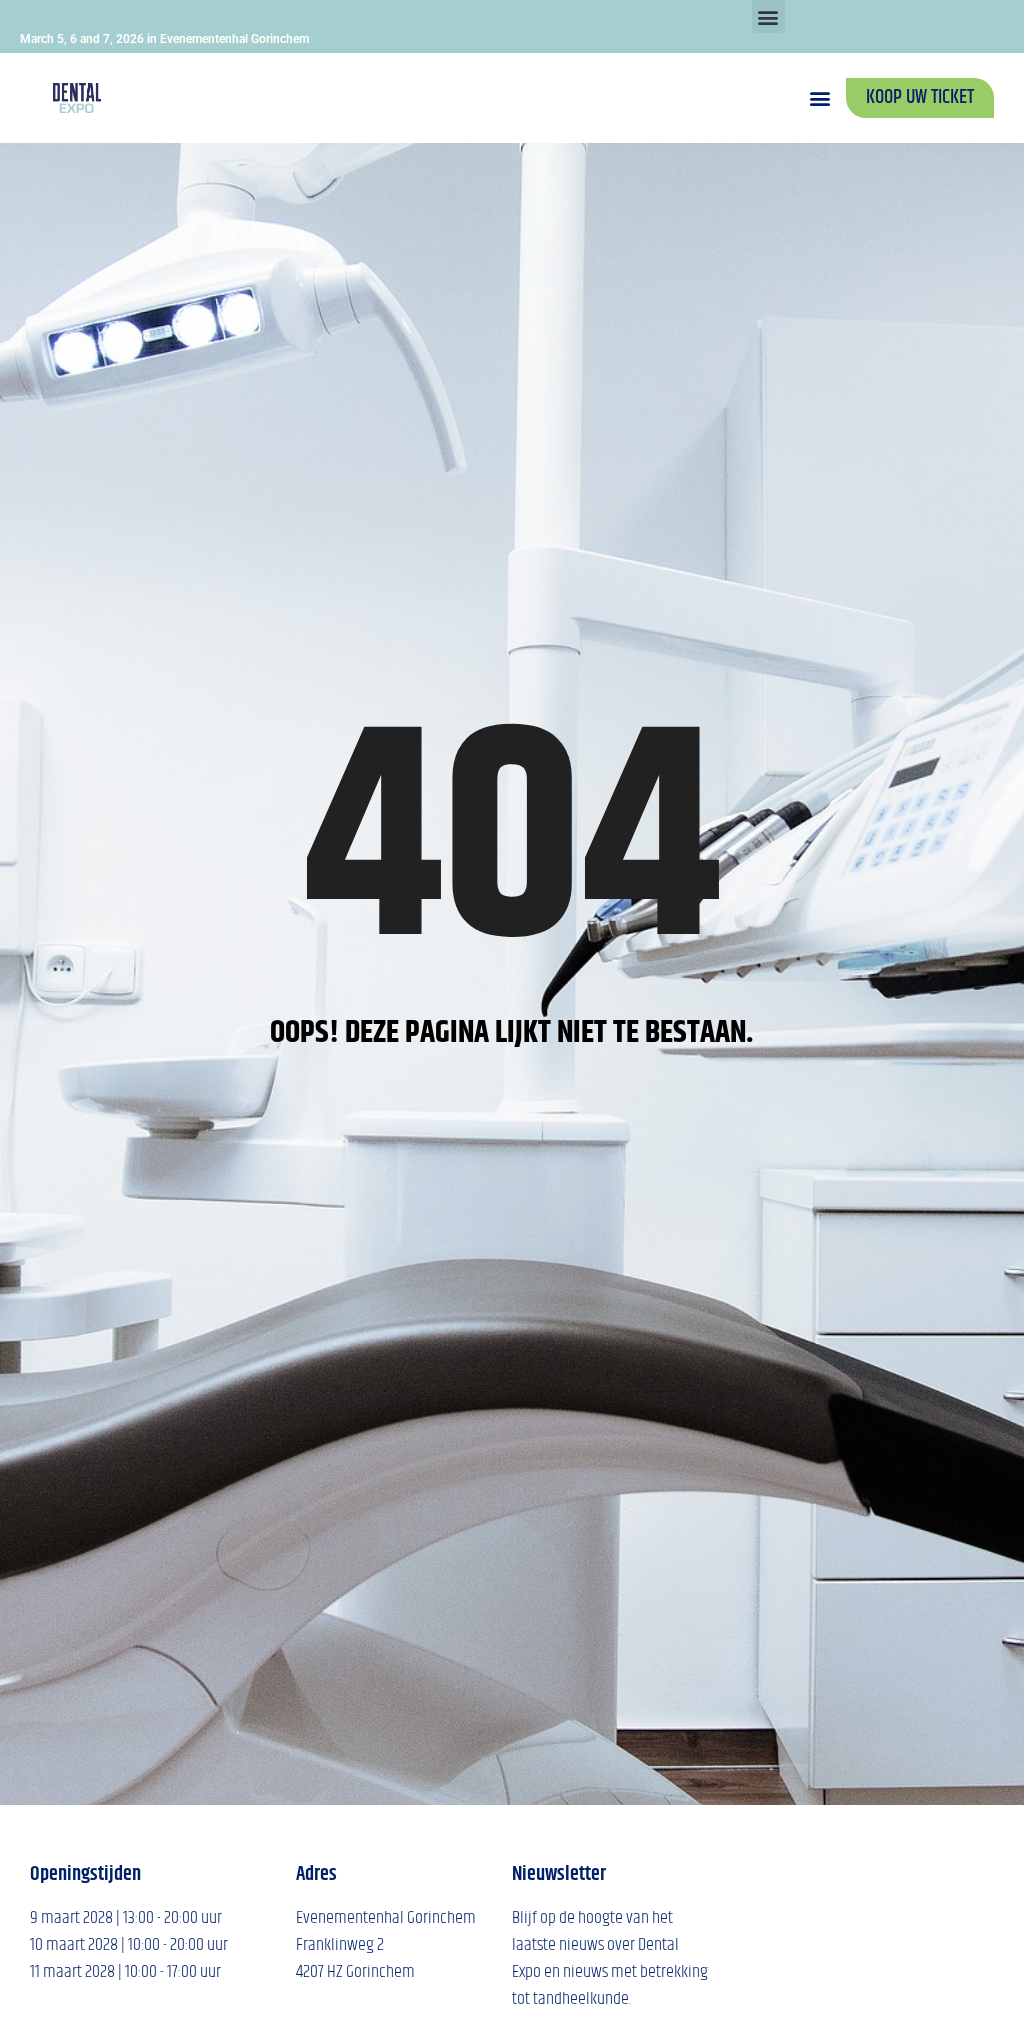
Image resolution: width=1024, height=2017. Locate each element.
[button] (768, 16)
